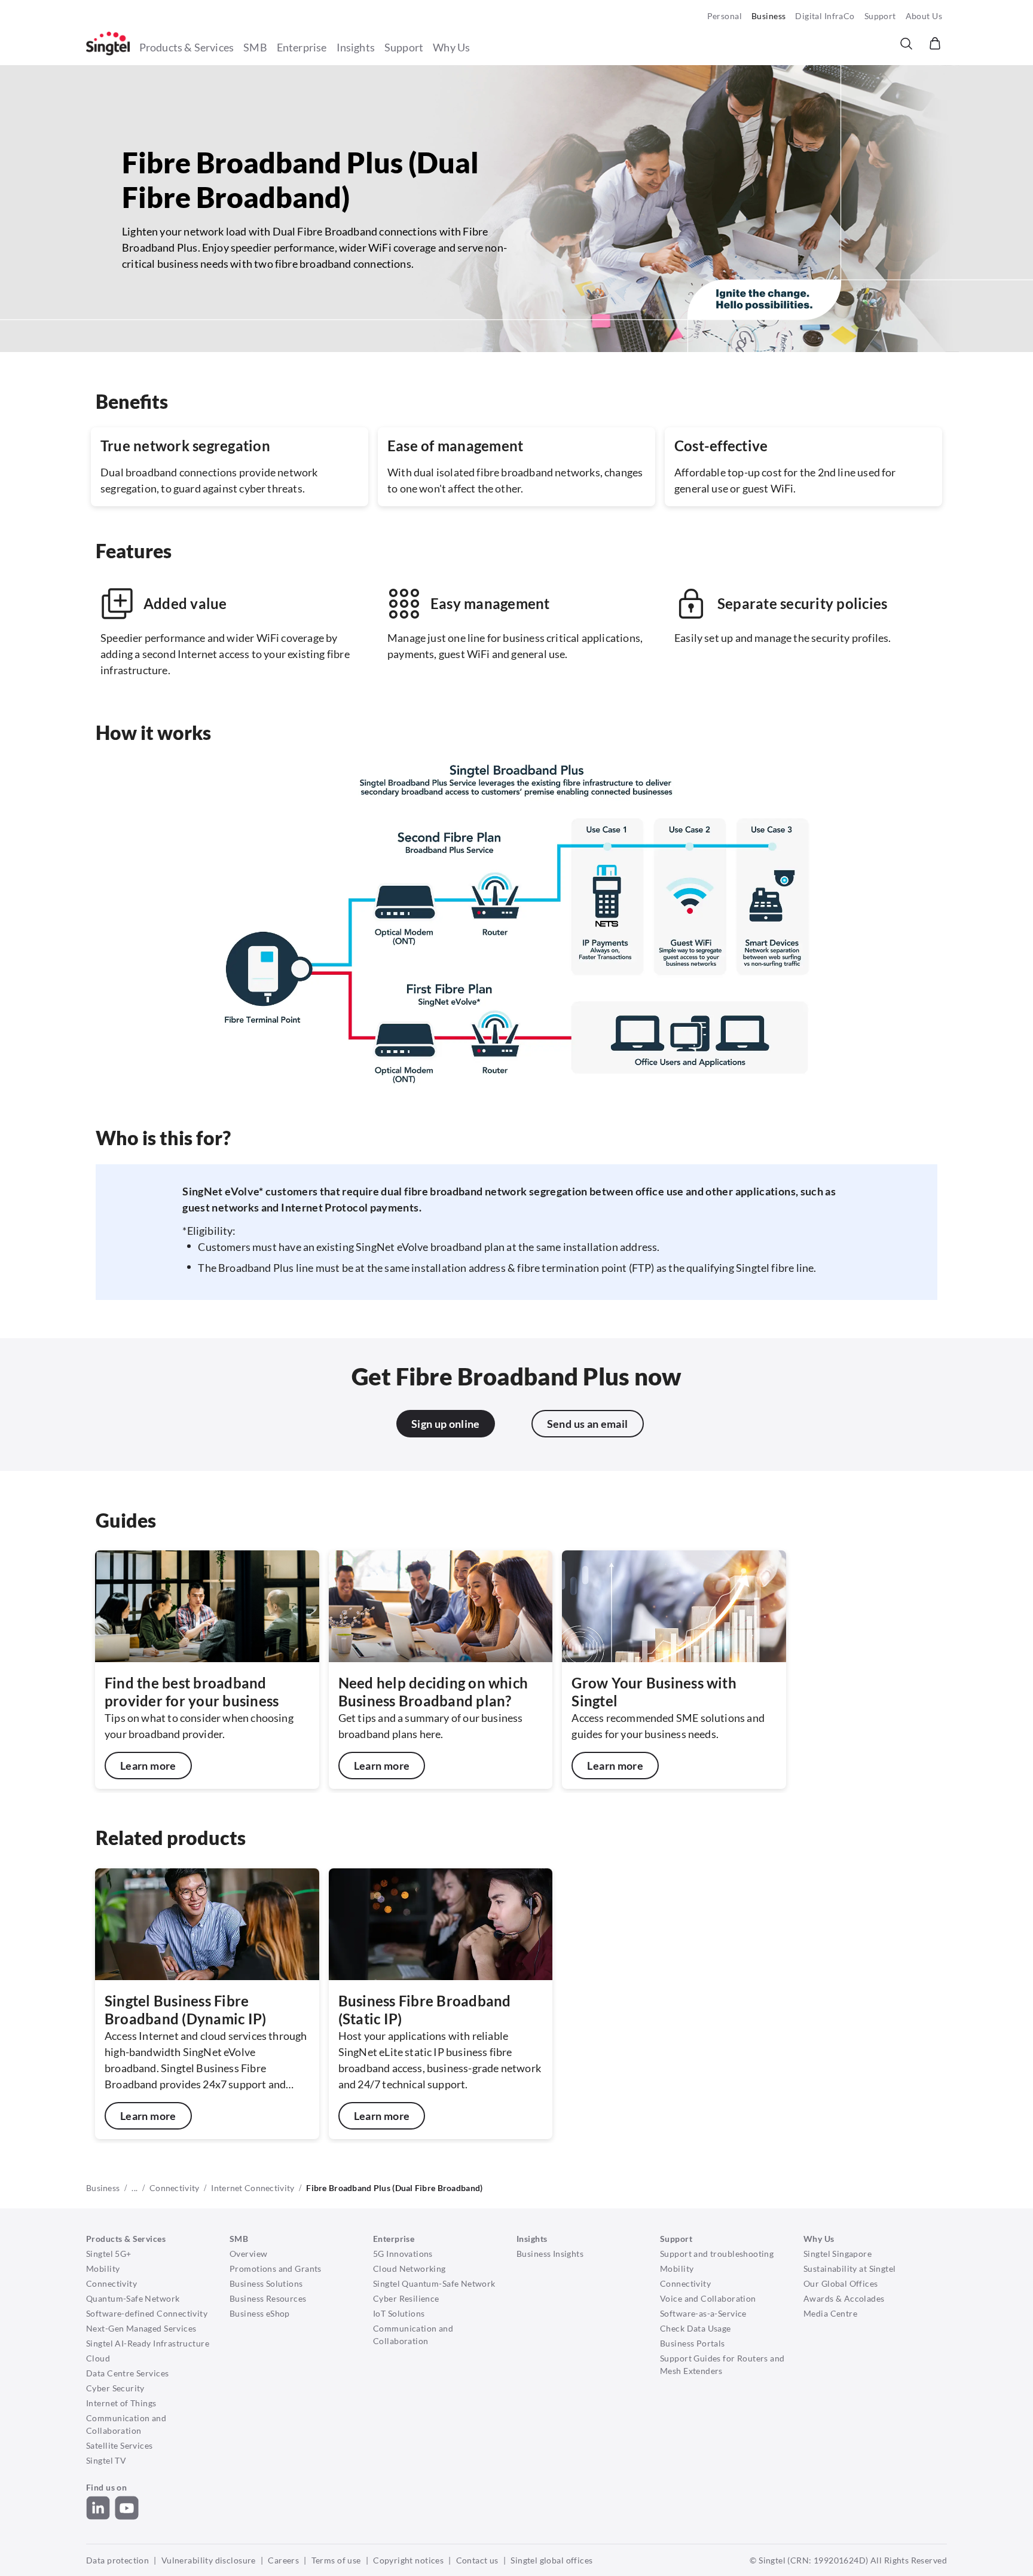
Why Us (451, 47)
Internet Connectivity (253, 2188)
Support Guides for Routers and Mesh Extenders (722, 2364)
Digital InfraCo (825, 16)
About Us (924, 16)
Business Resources (268, 2298)
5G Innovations (403, 2254)
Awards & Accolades (844, 2298)
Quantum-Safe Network (133, 2298)
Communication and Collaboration (126, 2424)
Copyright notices (408, 2560)
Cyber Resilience (406, 2298)
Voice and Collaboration (708, 2298)
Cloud (98, 2358)
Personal (725, 16)
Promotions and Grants (276, 2268)
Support (880, 16)
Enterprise (302, 47)
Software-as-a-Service (703, 2313)
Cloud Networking (409, 2268)
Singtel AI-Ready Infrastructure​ (148, 2343)
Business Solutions (266, 2283)
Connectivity (174, 2188)
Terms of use (336, 2560)
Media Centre (830, 2313)
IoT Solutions (399, 2313)
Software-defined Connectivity (147, 2313)
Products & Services (187, 47)
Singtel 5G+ (109, 2254)
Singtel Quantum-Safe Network (434, 2283)
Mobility (103, 2268)
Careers (283, 2560)
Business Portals (693, 2343)
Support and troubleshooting (717, 2254)
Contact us (477, 2560)
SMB (255, 47)
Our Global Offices (841, 2283)
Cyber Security (115, 2388)
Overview (248, 2254)
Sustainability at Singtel (850, 2268)
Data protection (117, 2560)
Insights (356, 47)
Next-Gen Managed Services (141, 2328)
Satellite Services (120, 2445)
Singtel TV (106, 2460)
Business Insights (550, 2254)
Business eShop (260, 2313)
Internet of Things (121, 2403)
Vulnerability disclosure (209, 2560)
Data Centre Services (127, 2373)
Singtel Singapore (838, 2254)
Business (768, 16)
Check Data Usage (696, 2328)
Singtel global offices (551, 2560)
